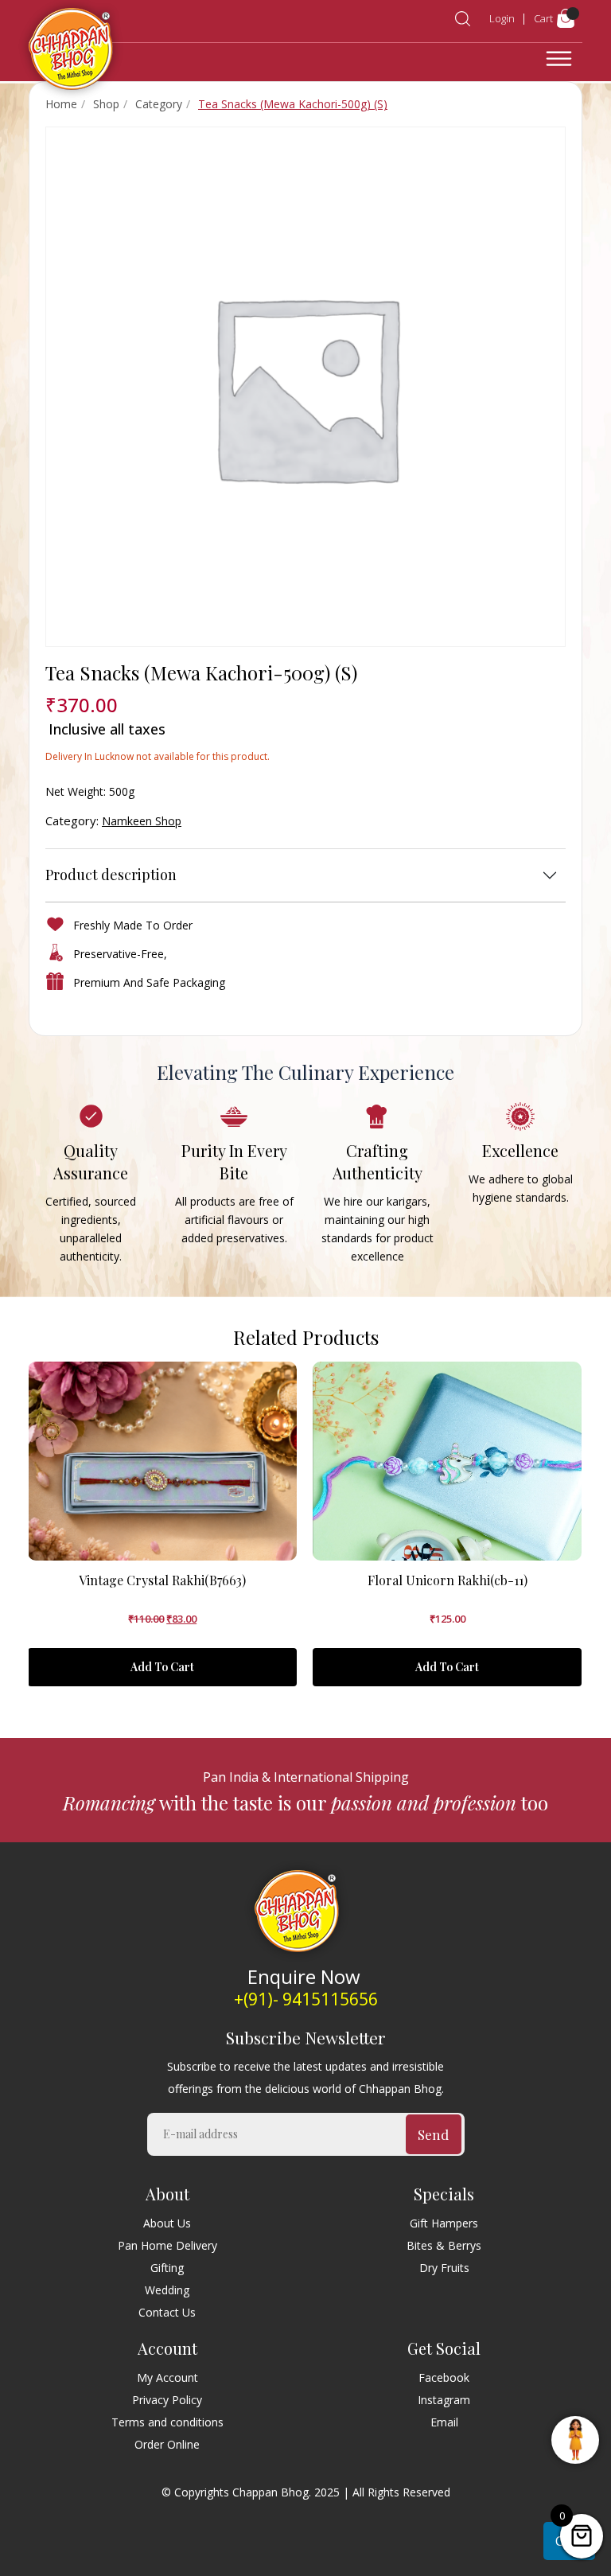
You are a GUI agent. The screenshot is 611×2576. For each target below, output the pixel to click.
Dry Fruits (444, 2268)
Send (433, 2134)
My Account (167, 2377)
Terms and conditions (167, 2422)
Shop (106, 104)
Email (444, 2422)
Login (502, 18)
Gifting (167, 2268)
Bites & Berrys (444, 2245)
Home (61, 104)
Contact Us (167, 2312)
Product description (111, 875)
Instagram (444, 2400)
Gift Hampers (444, 2223)
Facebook (444, 2377)
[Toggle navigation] (559, 59)
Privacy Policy (167, 2400)
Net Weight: (76, 791)
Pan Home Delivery (167, 2245)
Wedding (167, 2290)
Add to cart (162, 1667)
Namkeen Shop (142, 821)
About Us (167, 2223)
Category (159, 104)
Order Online (167, 2444)
